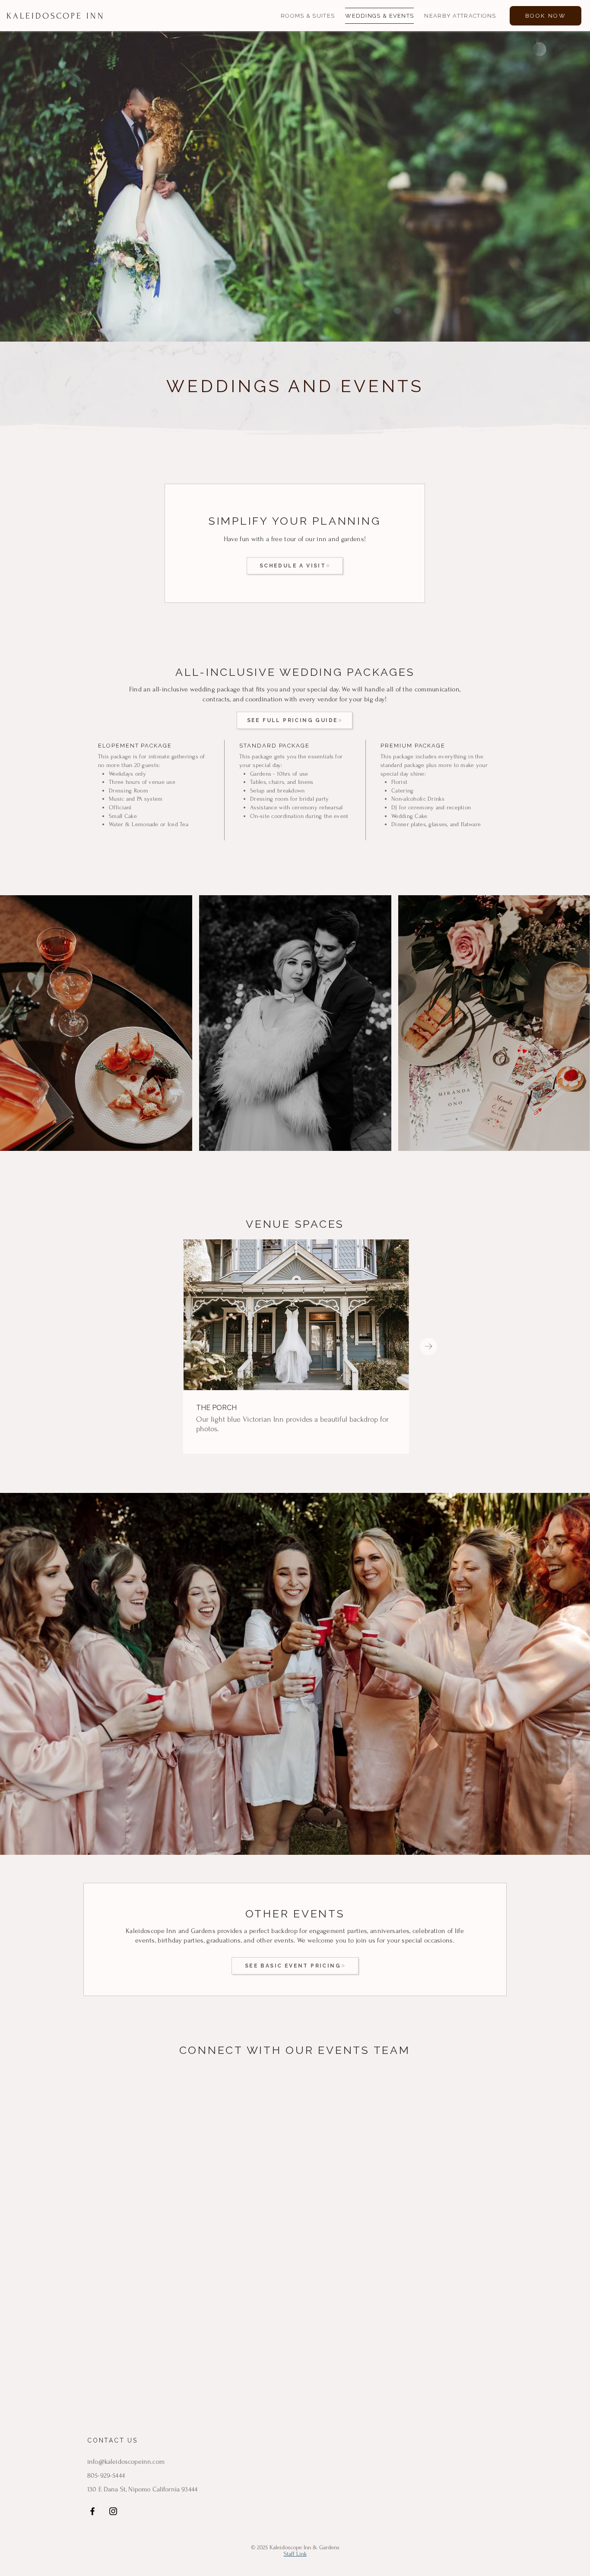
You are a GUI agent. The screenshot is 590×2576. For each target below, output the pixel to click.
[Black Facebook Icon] (92, 2511)
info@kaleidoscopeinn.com (126, 2462)
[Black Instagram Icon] (113, 2511)
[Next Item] (428, 1347)
